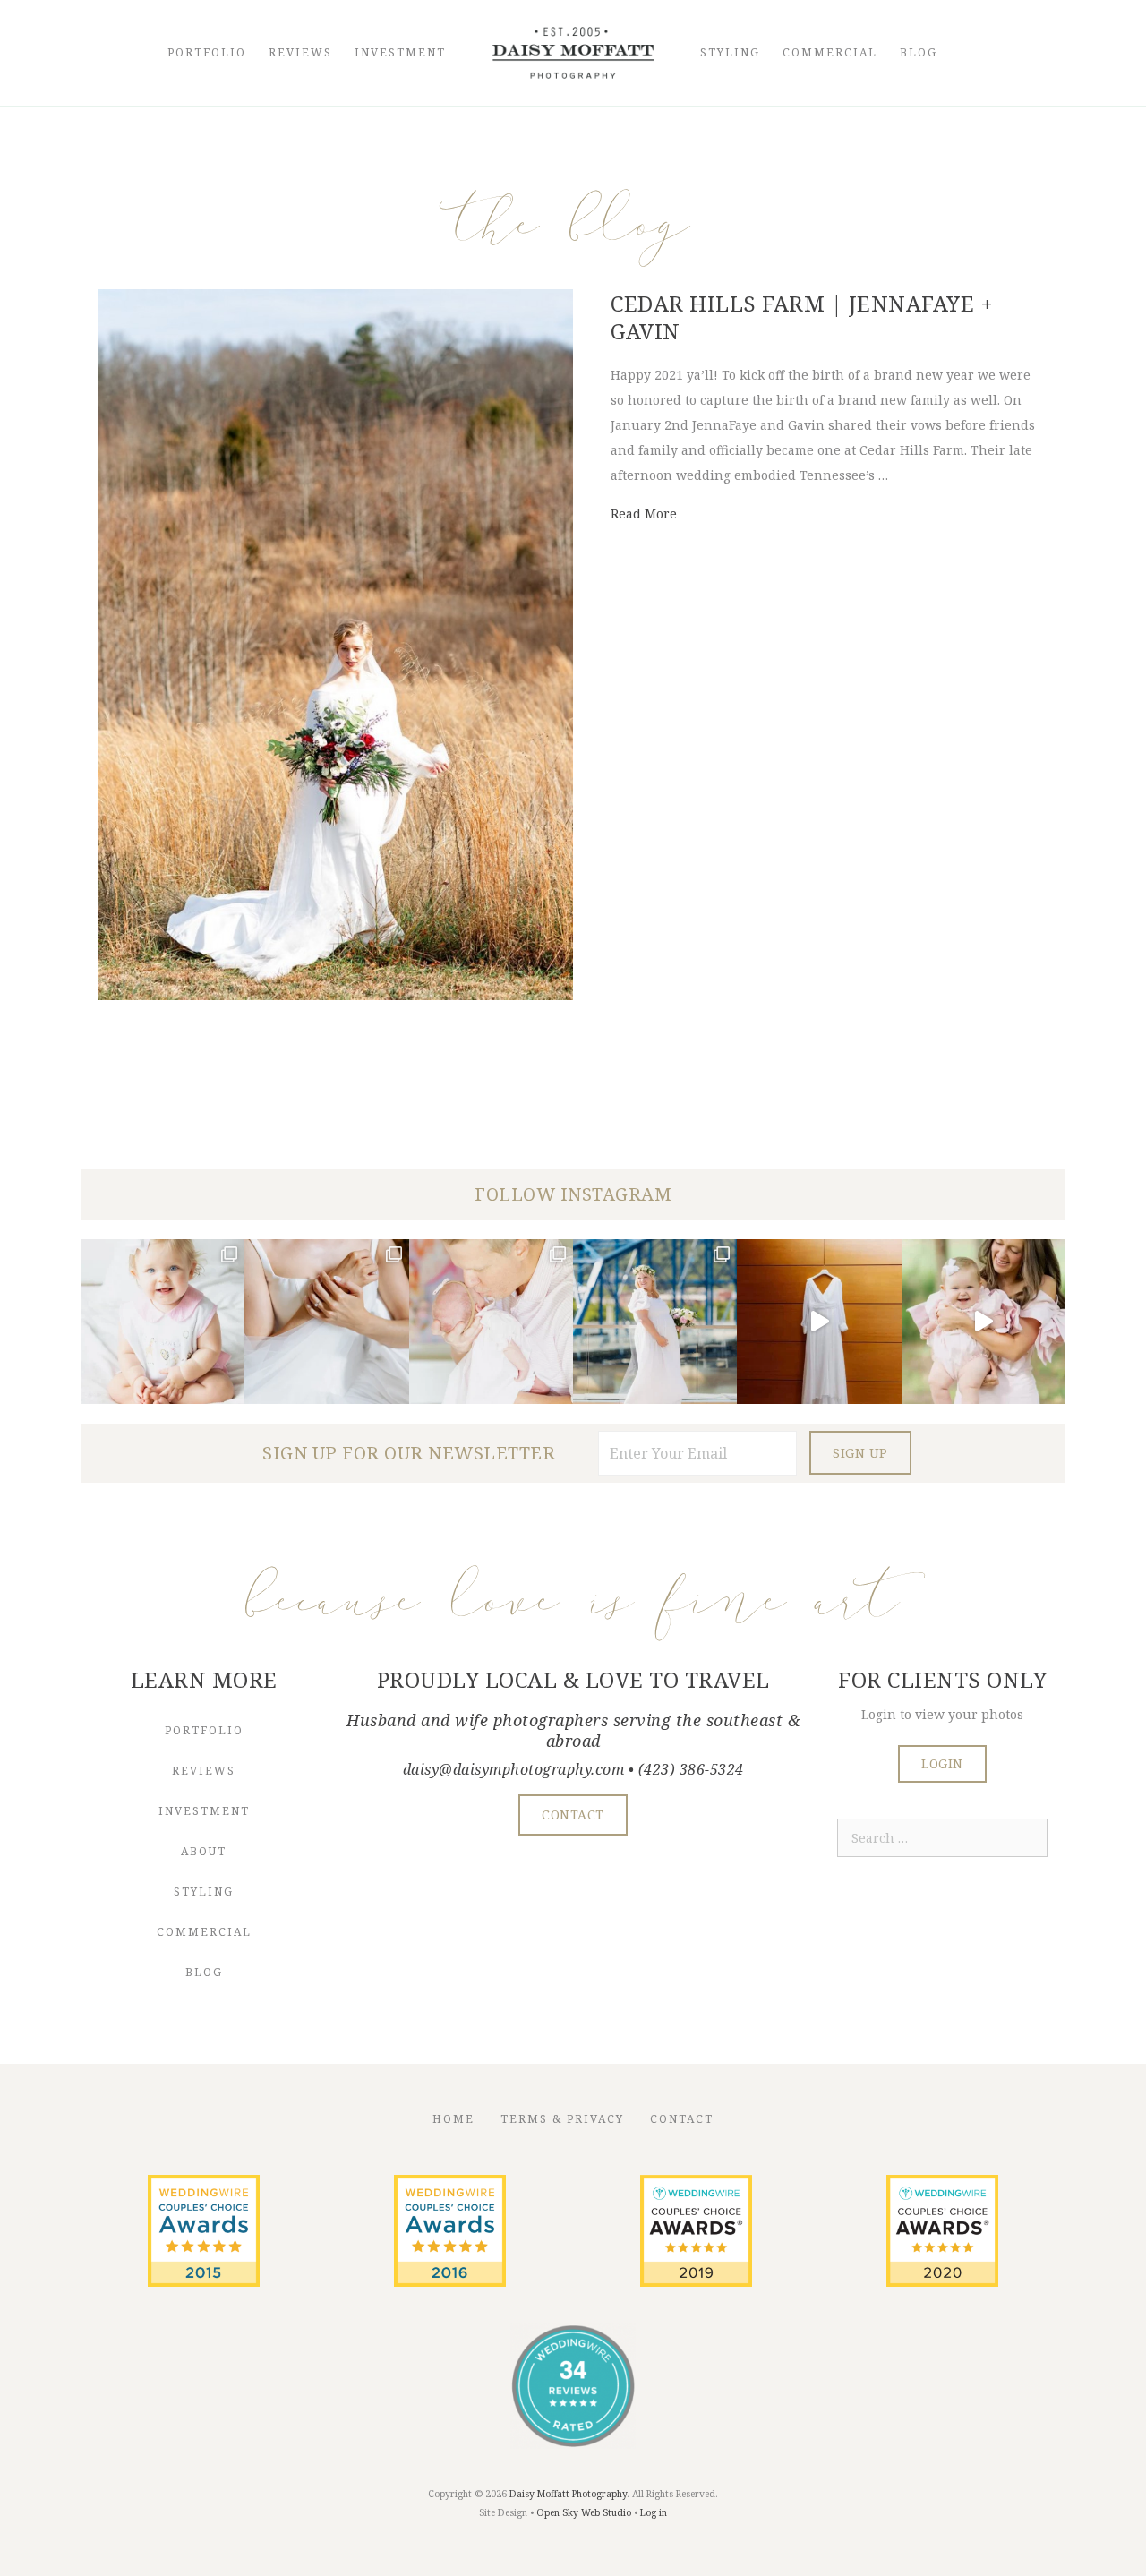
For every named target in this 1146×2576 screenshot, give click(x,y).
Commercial (830, 52)
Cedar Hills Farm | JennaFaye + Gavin (802, 317)
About (204, 1851)
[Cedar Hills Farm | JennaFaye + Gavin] (336, 995)
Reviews (300, 52)
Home (453, 2119)
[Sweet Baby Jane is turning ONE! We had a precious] (162, 1321)
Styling (730, 52)
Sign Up (860, 1453)
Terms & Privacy (562, 2119)
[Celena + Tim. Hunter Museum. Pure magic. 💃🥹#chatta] (819, 1321)
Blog (919, 52)
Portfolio (207, 52)
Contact (682, 2119)
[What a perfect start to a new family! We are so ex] (655, 1321)
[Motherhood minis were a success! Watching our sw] (984, 1321)
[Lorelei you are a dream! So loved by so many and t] (491, 1321)
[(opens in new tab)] (204, 2282)
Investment (400, 52)
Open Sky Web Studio (584, 2512)
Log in (654, 2512)
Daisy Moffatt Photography (568, 2494)
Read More (644, 513)
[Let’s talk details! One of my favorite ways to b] (326, 1321)
